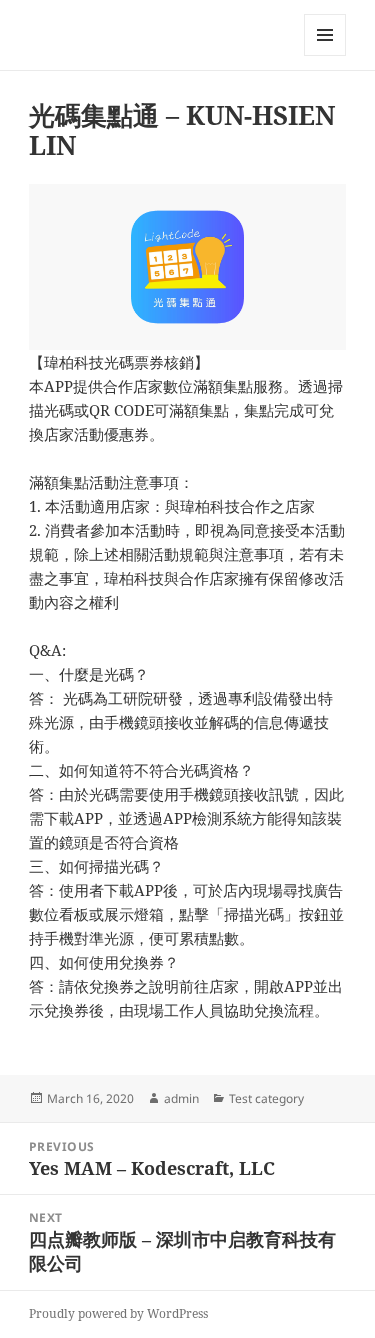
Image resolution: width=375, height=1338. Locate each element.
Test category (266, 1098)
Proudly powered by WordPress (118, 1313)
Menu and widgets (325, 55)
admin (181, 1098)
